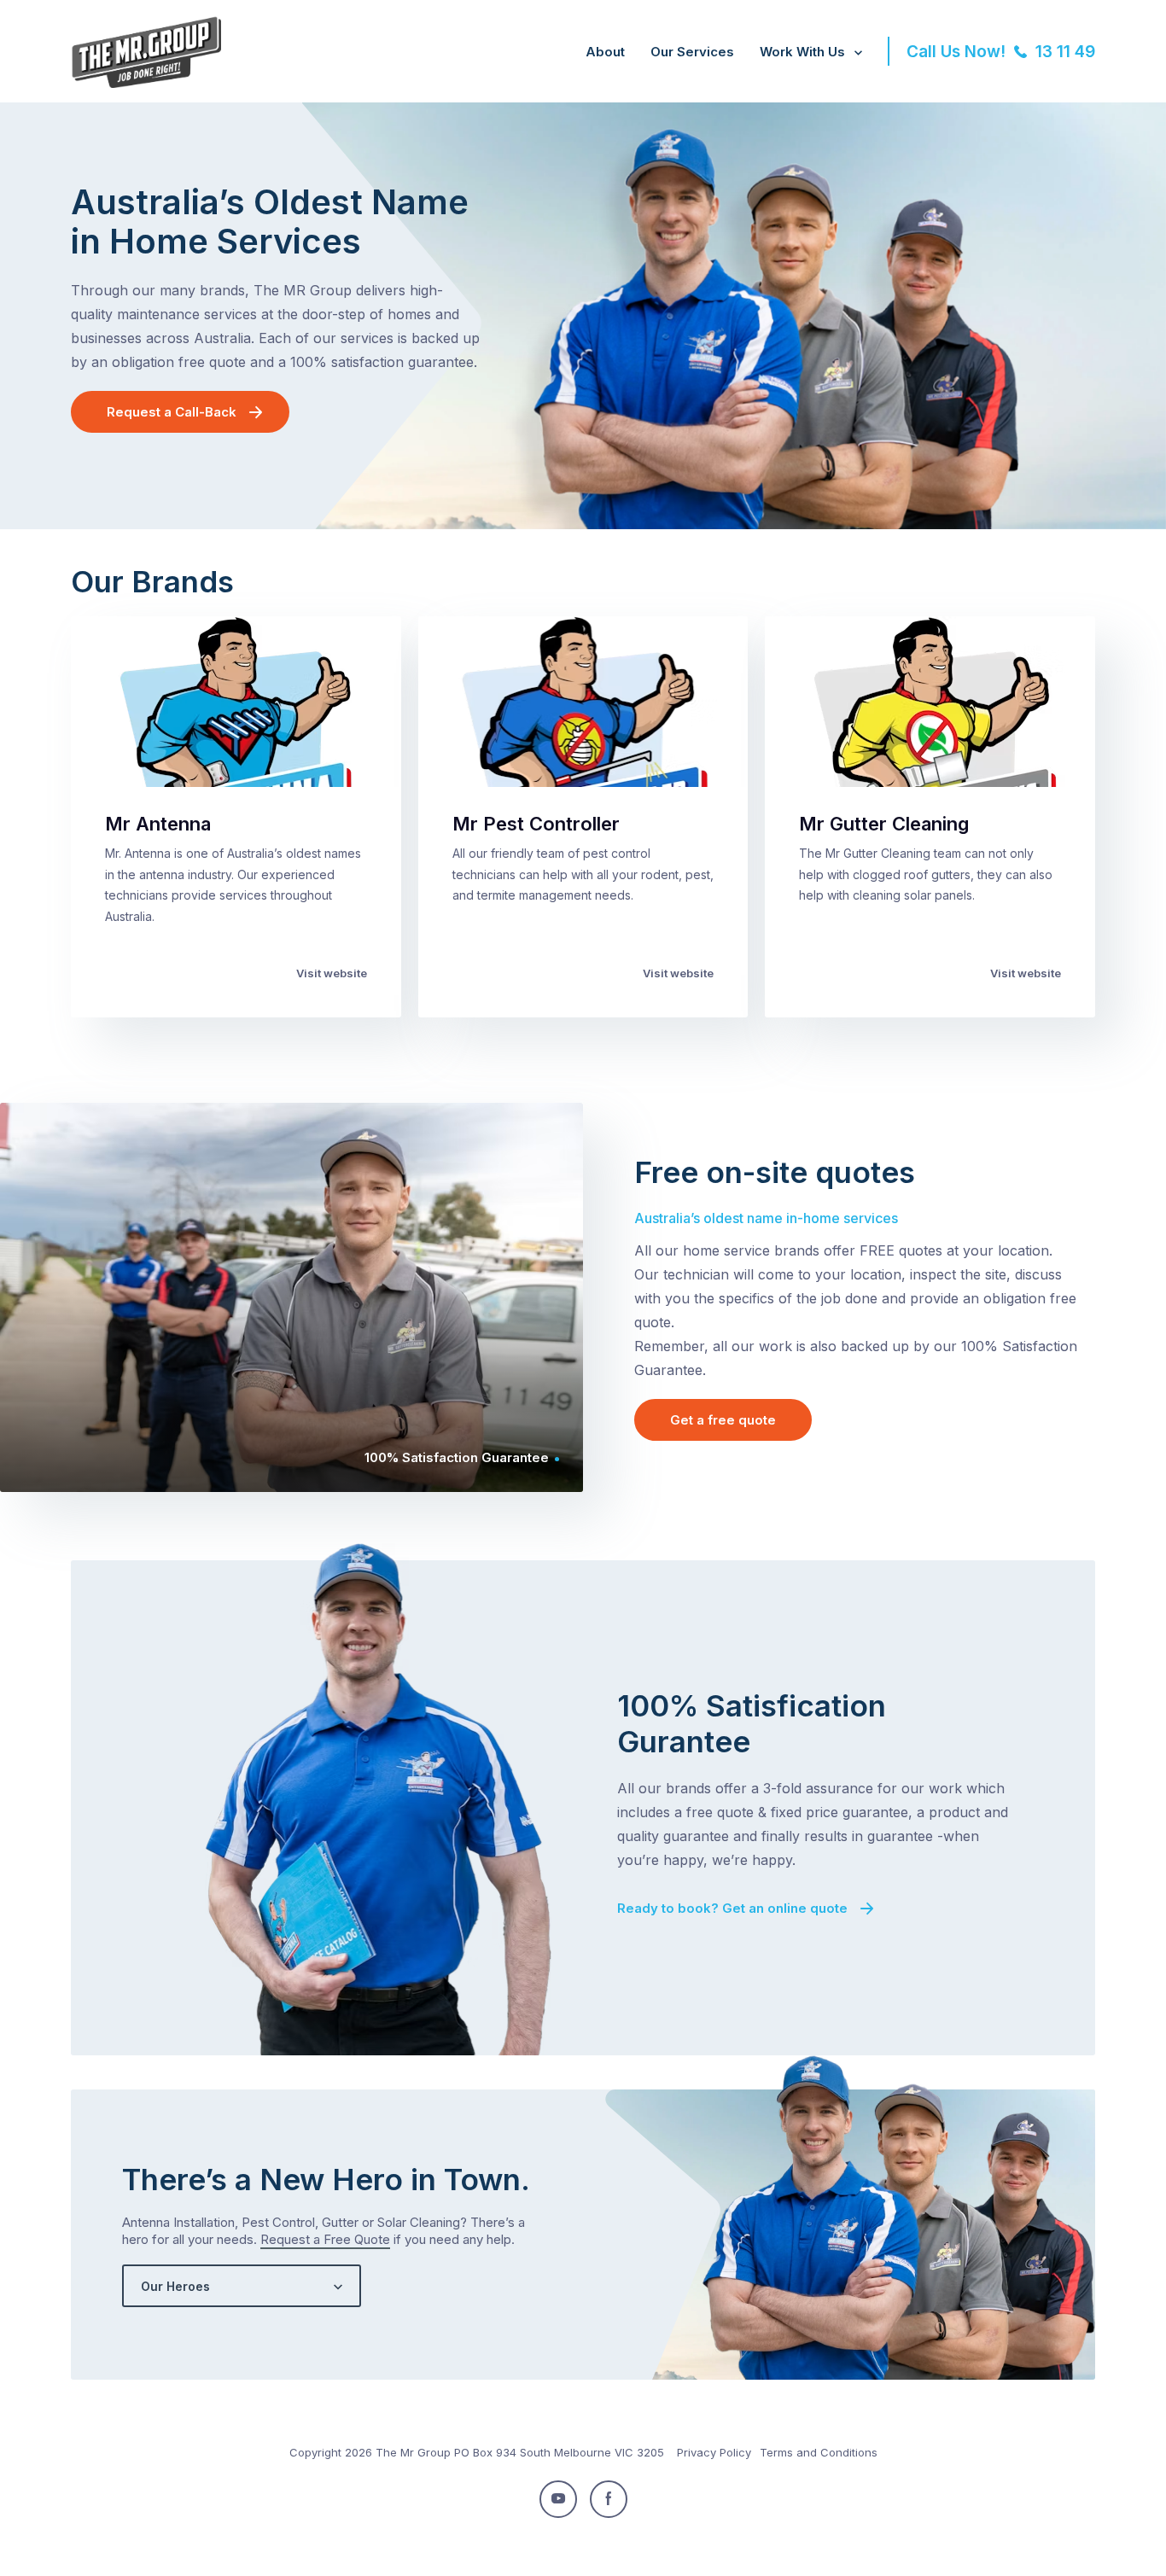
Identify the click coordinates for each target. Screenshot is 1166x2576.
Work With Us (802, 52)
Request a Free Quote (325, 2239)
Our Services (692, 52)
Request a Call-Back (172, 412)
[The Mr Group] (146, 83)
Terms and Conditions (819, 2452)
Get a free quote (723, 1420)
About (605, 52)
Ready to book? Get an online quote (732, 1908)
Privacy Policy (714, 2452)
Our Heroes (175, 2286)
